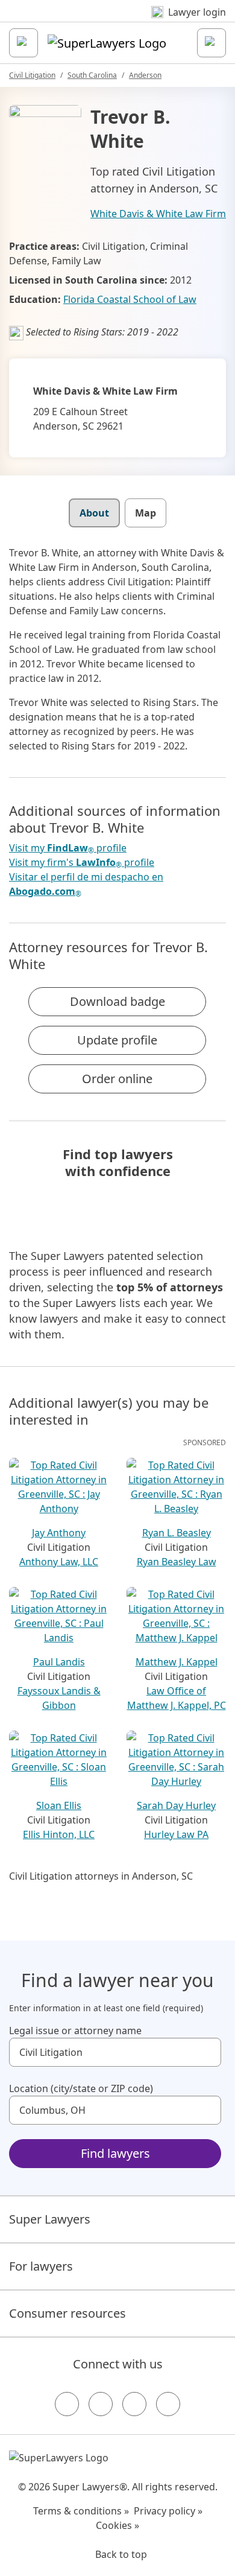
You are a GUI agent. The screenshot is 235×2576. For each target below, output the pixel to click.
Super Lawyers (50, 2219)
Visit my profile (68, 848)
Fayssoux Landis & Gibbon (59, 1698)
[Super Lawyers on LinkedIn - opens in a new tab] (168, 2404)
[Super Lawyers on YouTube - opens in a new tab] (134, 2404)
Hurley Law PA (176, 1834)
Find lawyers (115, 2153)
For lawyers (41, 2266)
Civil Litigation (32, 75)
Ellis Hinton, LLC (59, 1834)
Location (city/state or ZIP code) (81, 2088)
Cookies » (117, 2525)
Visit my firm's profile (82, 863)
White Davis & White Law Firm (158, 214)
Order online (117, 1079)
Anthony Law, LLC (59, 1562)
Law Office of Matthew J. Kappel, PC (177, 1698)
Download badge (117, 1001)
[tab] (94, 513)
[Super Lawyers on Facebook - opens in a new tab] (67, 2404)
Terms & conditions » (81, 2511)
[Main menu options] (23, 43)
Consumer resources (67, 2313)
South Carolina (92, 75)
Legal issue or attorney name (75, 2031)
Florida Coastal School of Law (130, 299)
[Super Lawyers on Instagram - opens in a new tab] (101, 2404)
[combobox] (115, 2052)
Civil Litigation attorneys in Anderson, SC (101, 1876)
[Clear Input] (207, 2052)
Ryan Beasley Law (177, 1562)
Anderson (145, 75)
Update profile (117, 1040)
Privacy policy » (168, 2511)
